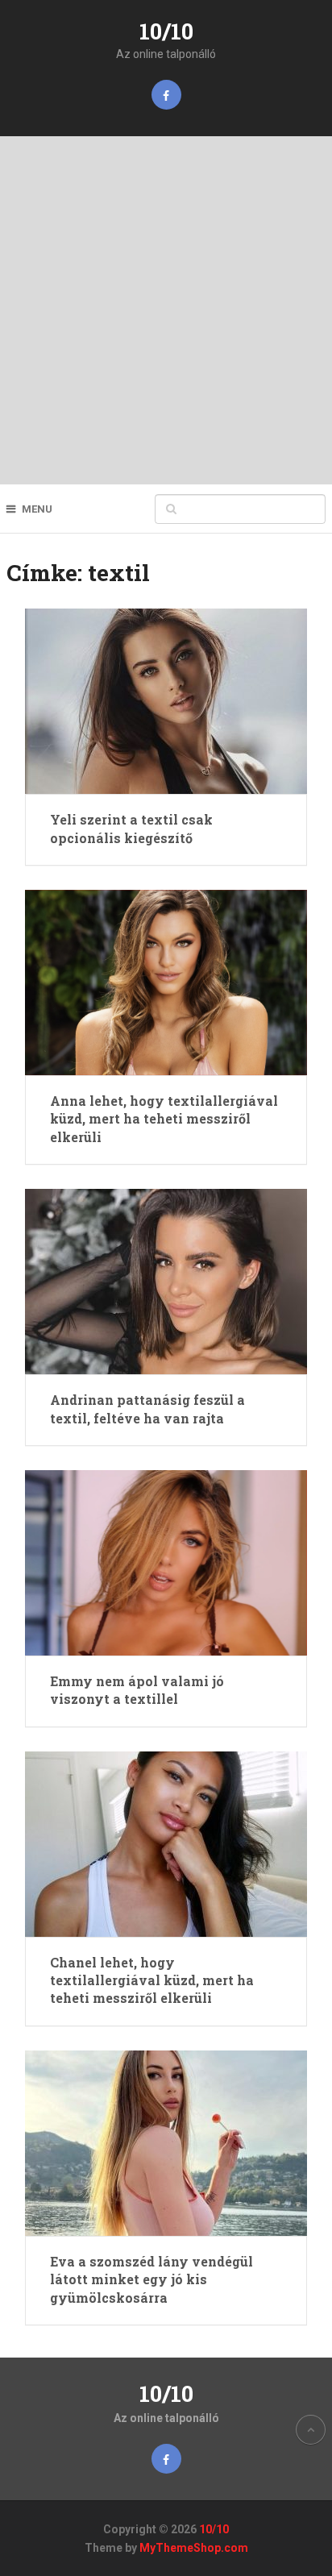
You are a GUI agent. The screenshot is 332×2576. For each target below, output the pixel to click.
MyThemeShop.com (194, 2548)
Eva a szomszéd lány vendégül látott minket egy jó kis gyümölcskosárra (151, 2279)
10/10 (166, 31)
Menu (37, 509)
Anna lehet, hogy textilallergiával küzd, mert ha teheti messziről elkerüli (164, 1119)
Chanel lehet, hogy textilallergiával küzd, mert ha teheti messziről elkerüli (152, 1980)
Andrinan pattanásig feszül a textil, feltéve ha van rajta (147, 1408)
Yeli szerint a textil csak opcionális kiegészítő (131, 828)
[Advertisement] (166, 310)
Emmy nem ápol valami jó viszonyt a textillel (137, 1690)
